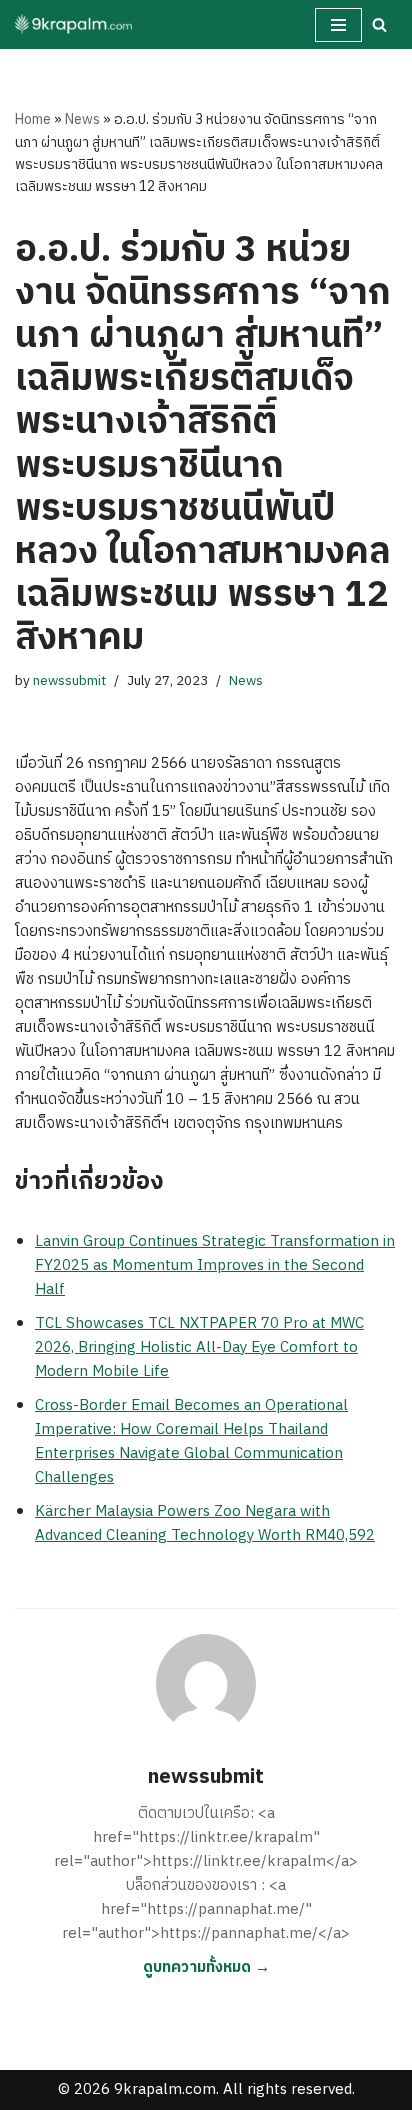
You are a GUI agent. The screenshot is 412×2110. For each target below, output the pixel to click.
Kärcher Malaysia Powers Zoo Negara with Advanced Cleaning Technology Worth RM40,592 (205, 1523)
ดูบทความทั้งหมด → (206, 1967)
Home (33, 119)
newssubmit (69, 681)
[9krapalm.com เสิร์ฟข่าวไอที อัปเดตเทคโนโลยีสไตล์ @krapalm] (75, 24)
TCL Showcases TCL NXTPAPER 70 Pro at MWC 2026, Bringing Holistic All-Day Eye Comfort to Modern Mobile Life (199, 1347)
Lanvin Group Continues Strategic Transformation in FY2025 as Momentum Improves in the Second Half (215, 1265)
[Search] (379, 24)
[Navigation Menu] (338, 25)
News (82, 119)
